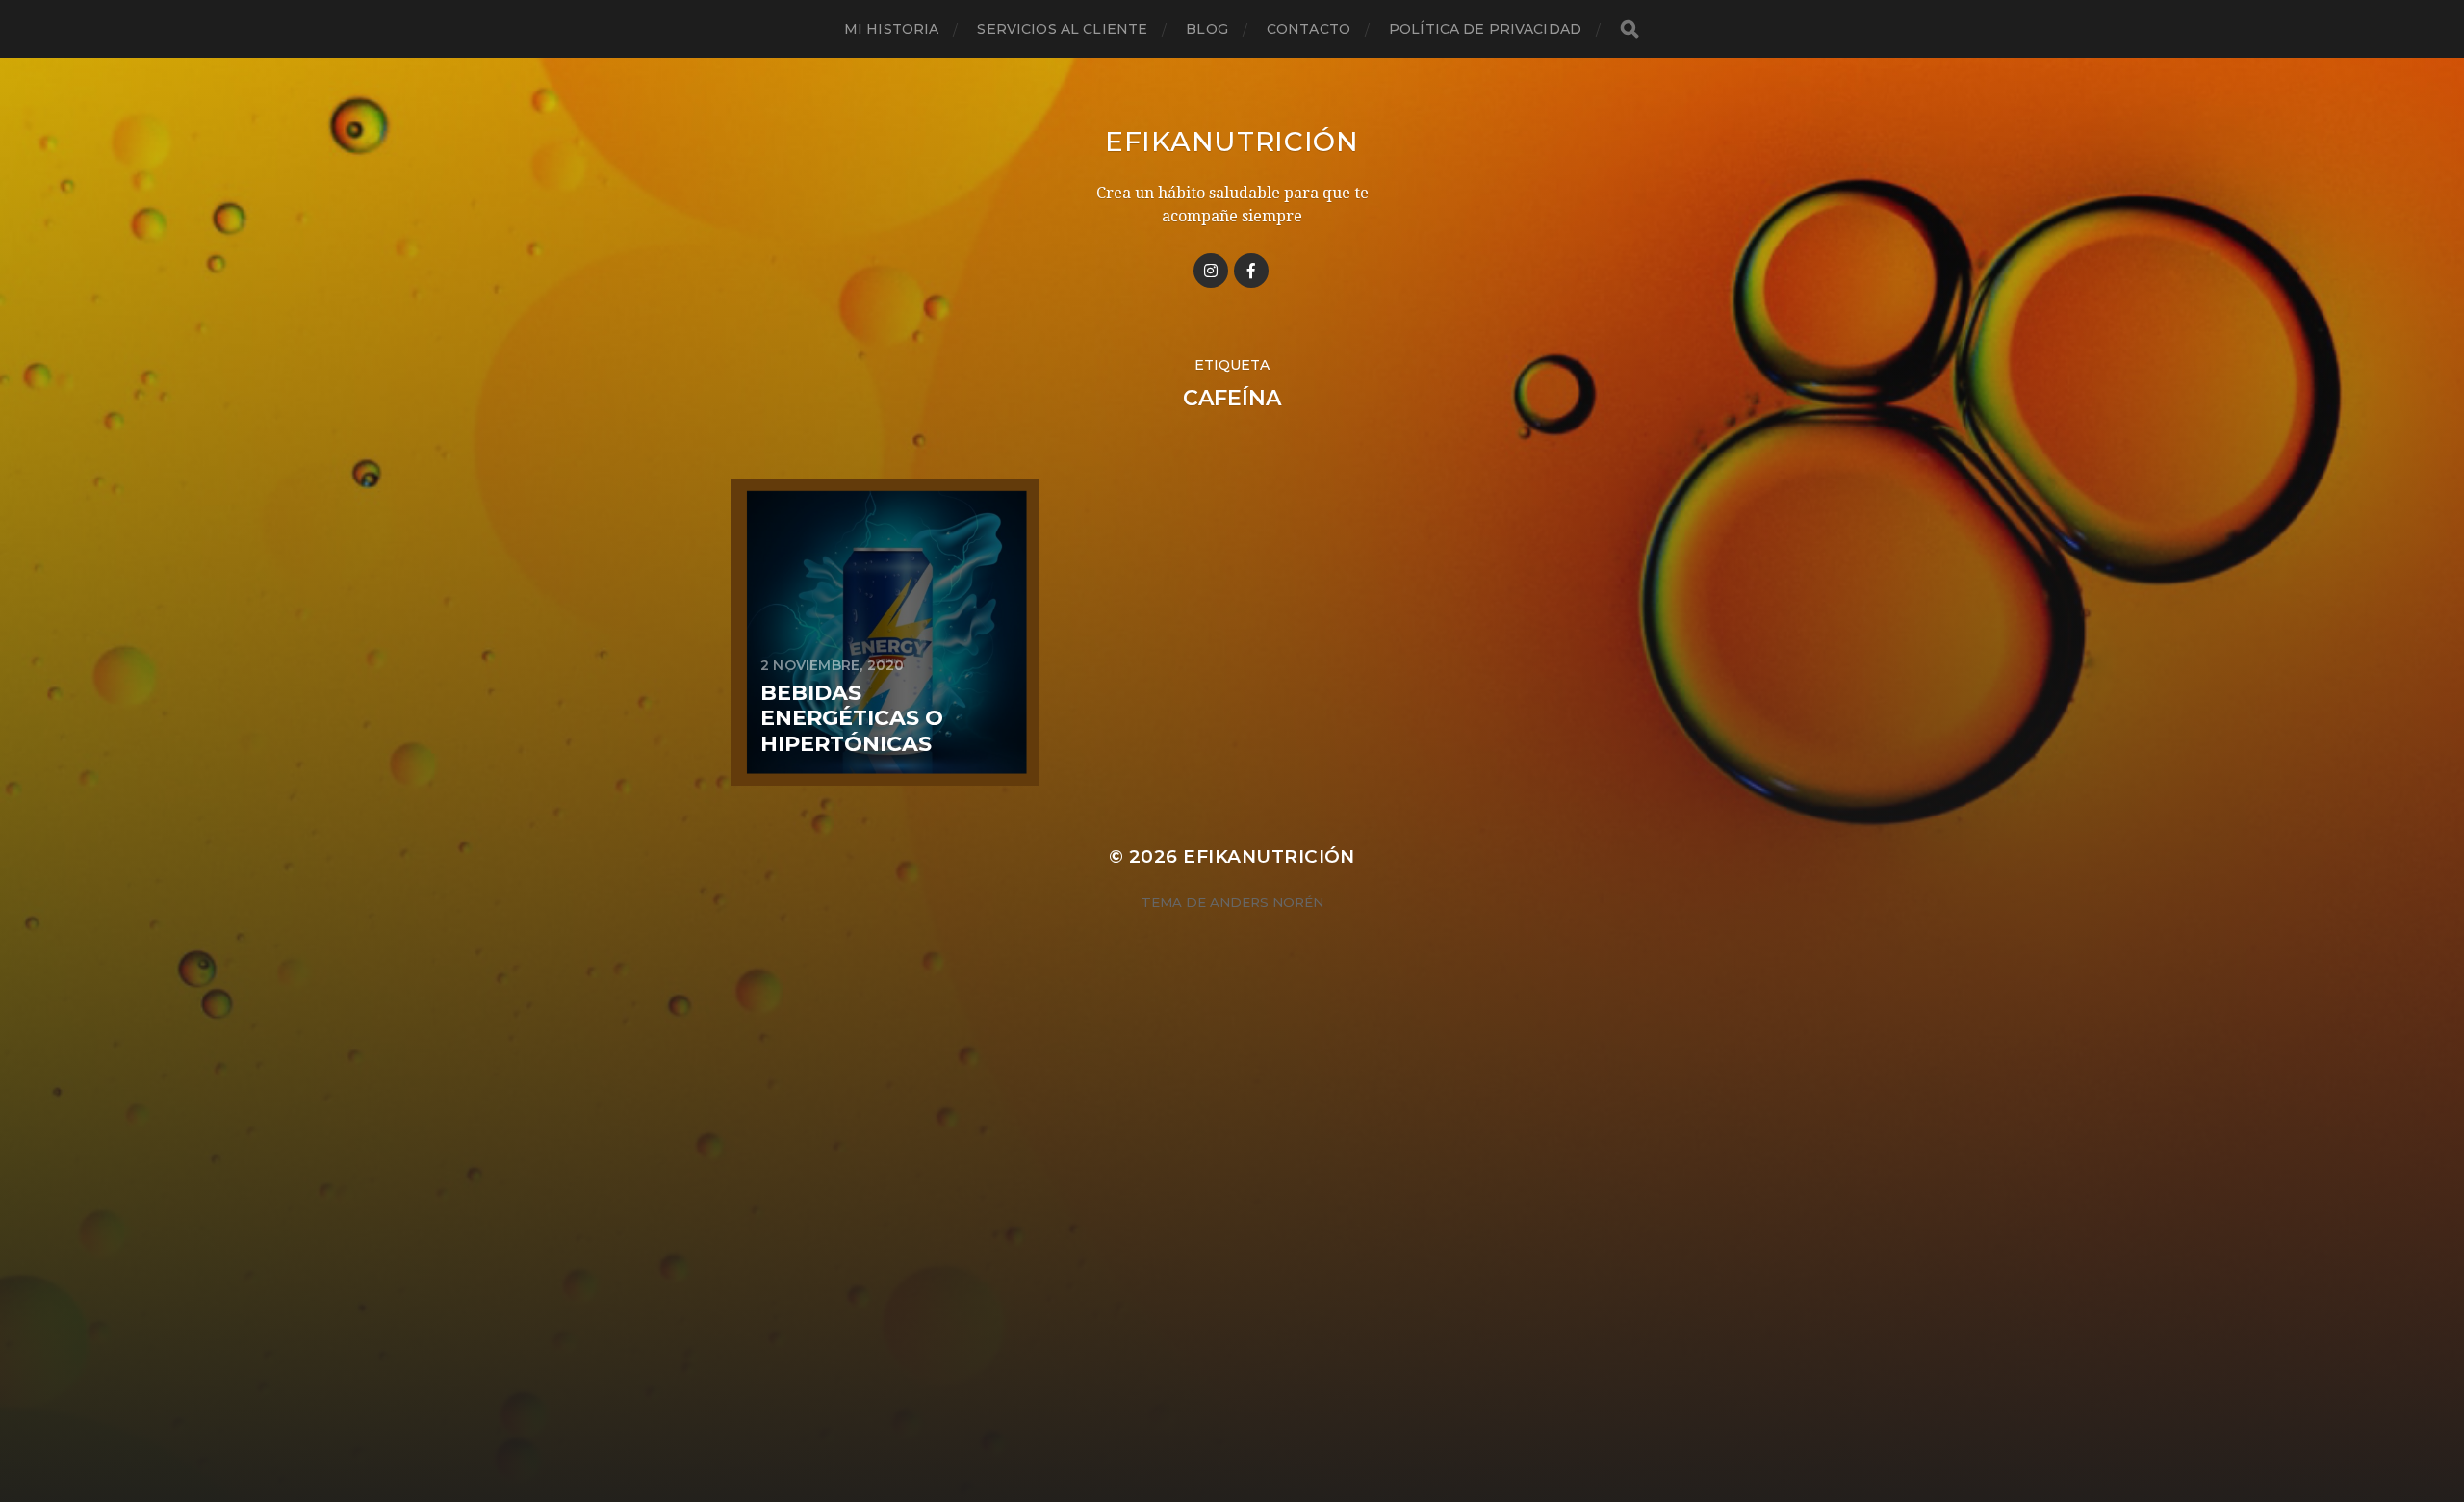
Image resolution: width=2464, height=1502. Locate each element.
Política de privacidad (1485, 29)
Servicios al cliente (1062, 29)
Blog (1207, 29)
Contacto (1309, 29)
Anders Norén (1267, 902)
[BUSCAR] (1630, 29)
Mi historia (892, 29)
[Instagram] (1211, 271)
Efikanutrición (1232, 142)
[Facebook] (1251, 271)
